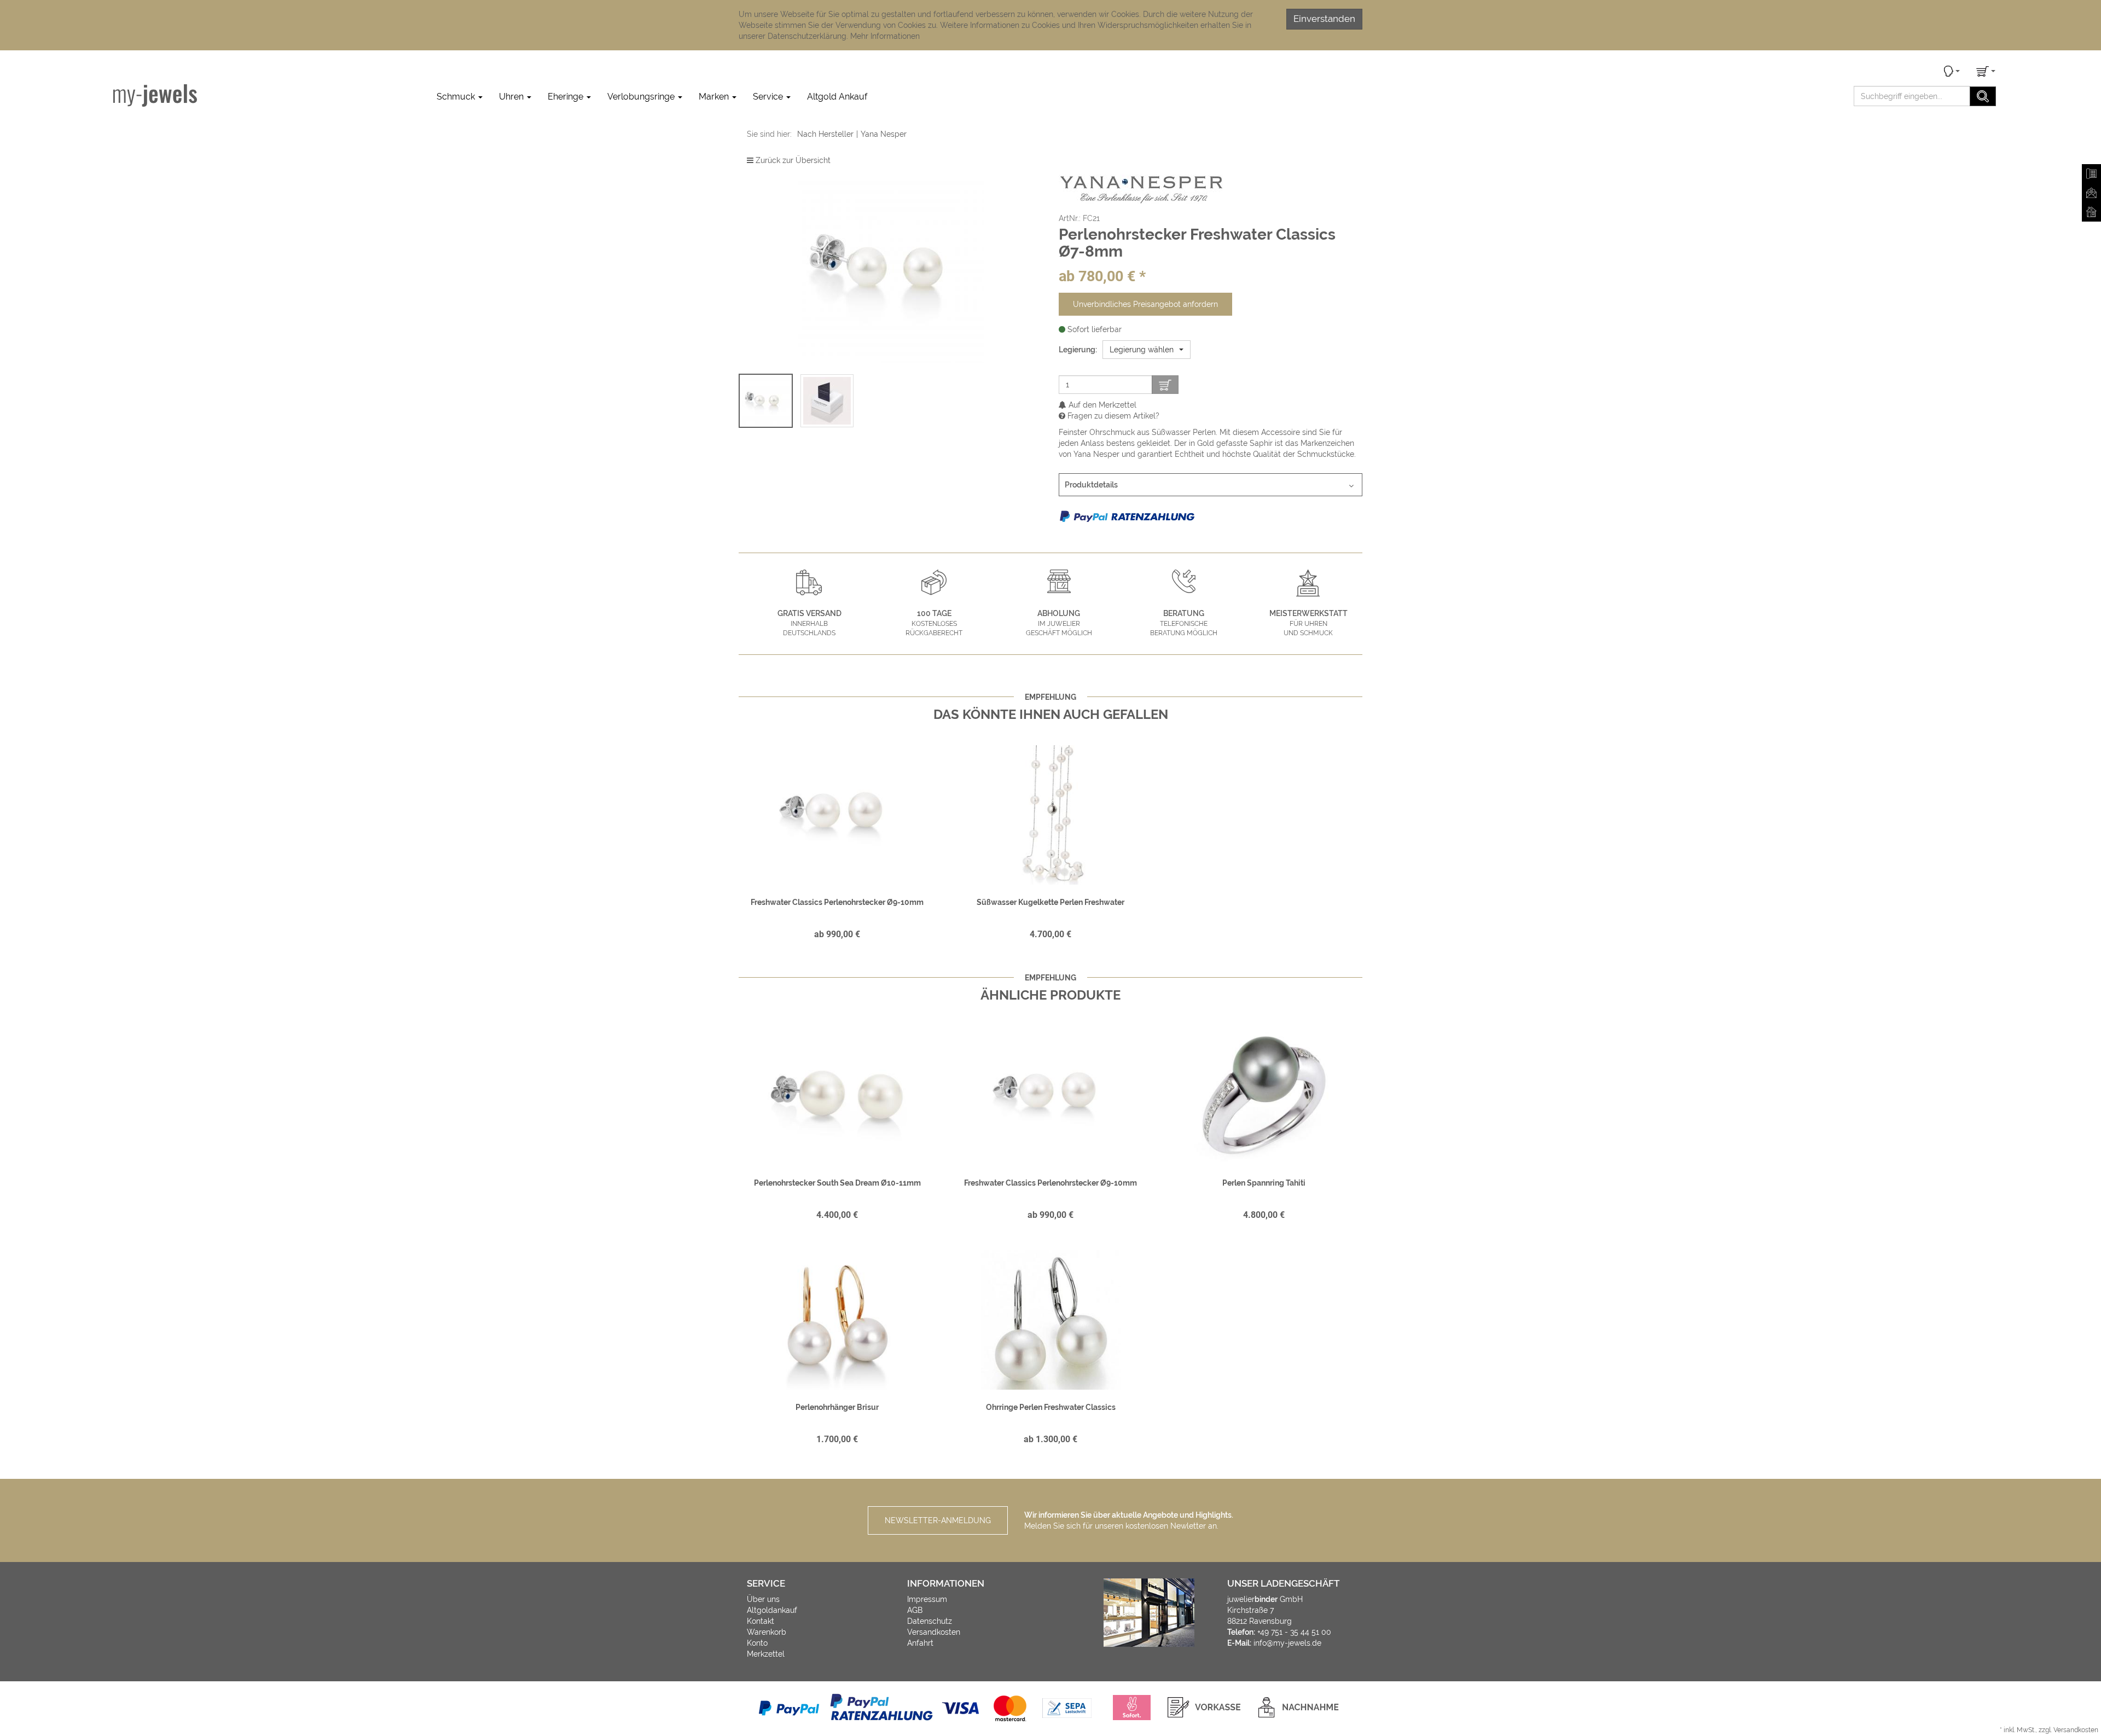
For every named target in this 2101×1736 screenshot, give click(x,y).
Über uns (763, 1599)
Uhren (512, 97)
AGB (915, 1610)
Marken (715, 97)
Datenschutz (930, 1621)
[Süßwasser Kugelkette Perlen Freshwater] (1050, 815)
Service (769, 97)
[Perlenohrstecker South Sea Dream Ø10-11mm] (837, 1095)
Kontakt (761, 1621)
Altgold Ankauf (837, 97)
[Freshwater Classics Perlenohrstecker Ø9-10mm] (837, 815)
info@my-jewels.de (1287, 1643)
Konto (757, 1643)
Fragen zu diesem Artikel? (1112, 416)
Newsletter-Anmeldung (938, 1520)
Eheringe (567, 97)
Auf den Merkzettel (1101, 405)
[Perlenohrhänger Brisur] (837, 1320)
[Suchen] (1983, 96)
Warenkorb (767, 1632)
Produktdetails (1091, 485)
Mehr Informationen (885, 36)
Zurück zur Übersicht (793, 160)
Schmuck (457, 97)
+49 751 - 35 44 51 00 (1294, 1632)
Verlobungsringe (642, 97)
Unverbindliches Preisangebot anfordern (1145, 304)
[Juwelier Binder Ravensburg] (155, 95)
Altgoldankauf (772, 1610)
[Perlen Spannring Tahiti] (1264, 1095)
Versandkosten (934, 1632)
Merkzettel (766, 1654)
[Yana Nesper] (1141, 189)
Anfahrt (920, 1643)
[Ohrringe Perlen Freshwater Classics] (1050, 1320)
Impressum (927, 1599)
